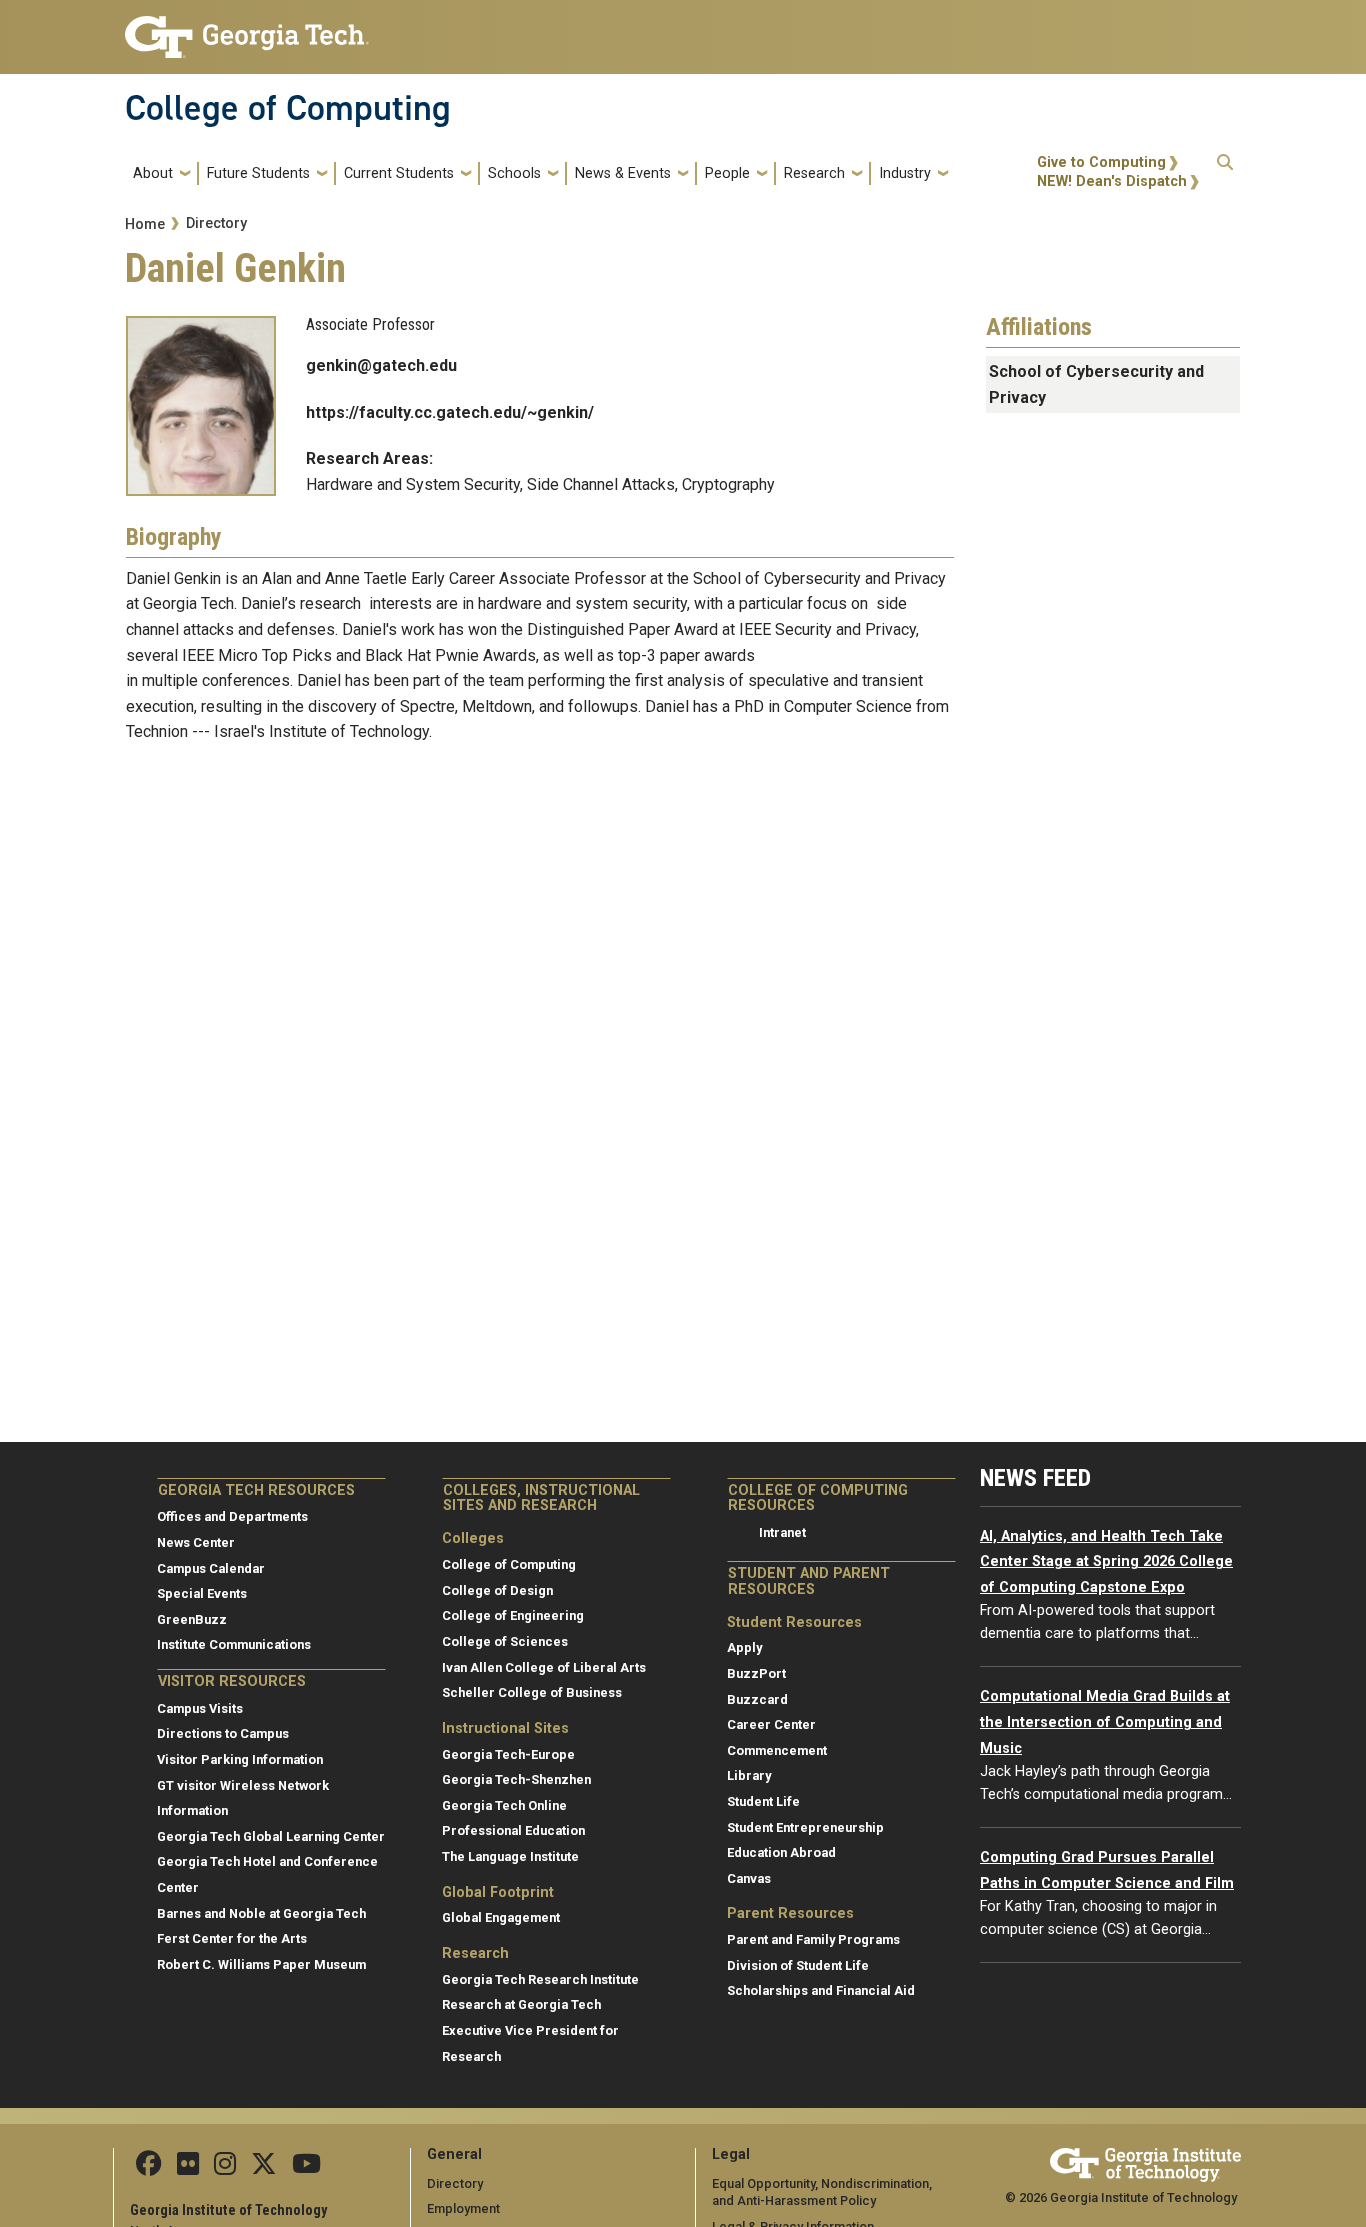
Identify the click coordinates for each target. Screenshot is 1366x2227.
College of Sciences (505, 1641)
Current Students (399, 173)
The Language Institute (510, 1856)
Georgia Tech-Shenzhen (516, 1779)
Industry (905, 173)
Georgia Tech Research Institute (540, 1979)
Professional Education (513, 1830)
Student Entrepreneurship (805, 1827)
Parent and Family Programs (813, 1939)
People (727, 173)
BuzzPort (756, 1673)
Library (749, 1775)
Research (814, 173)
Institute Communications (234, 1644)
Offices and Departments (232, 1516)
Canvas (749, 1878)
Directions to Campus (223, 1733)
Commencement (777, 1750)
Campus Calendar (211, 1568)
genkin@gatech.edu (381, 365)
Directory (216, 223)
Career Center (771, 1724)
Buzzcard (757, 1699)
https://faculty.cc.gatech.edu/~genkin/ (450, 412)
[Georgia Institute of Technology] (247, 28)
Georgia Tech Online (504, 1805)
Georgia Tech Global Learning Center (271, 1836)
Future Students (258, 173)
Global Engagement (501, 1917)
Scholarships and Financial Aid (821, 1990)
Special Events (202, 1593)
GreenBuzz (192, 1619)
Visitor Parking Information (240, 1759)
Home (145, 224)
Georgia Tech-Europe (508, 1754)
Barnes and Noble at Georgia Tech (261, 1913)
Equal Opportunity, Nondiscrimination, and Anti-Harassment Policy (822, 2192)
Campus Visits (200, 1708)
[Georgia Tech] (1145, 2161)
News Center (196, 1542)
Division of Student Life (798, 1965)
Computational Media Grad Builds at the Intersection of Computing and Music (1105, 1722)
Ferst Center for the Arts (232, 1938)
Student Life (763, 1801)
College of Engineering (513, 1615)
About (153, 173)
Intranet (782, 1532)
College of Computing (288, 108)
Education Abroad (781, 1852)
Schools (514, 173)
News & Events (623, 173)
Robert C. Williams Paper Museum (261, 1964)
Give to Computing (1101, 162)
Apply (744, 1647)
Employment (463, 2208)
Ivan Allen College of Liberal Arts (544, 1667)
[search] (1225, 173)
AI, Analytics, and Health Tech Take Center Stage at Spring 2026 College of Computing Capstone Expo (1106, 1562)
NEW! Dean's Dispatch (1112, 181)
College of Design (497, 1590)
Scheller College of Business (532, 1692)
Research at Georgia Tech (521, 2004)
